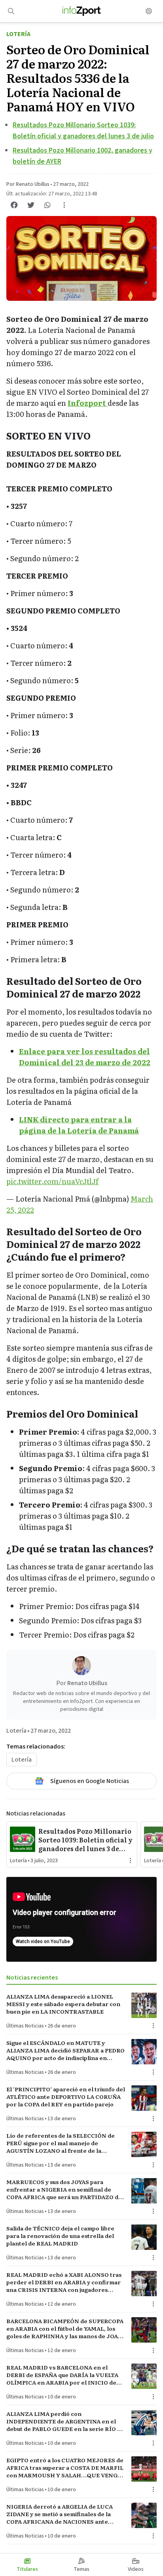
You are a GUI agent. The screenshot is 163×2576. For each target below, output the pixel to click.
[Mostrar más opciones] (64, 205)
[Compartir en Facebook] (14, 205)
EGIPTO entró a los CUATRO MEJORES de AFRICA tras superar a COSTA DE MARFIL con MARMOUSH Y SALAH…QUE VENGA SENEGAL (65, 2468)
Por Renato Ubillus (28, 184)
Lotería (18, 34)
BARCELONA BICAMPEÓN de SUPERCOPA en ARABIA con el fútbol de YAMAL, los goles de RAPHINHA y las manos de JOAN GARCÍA (65, 2329)
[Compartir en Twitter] (31, 205)
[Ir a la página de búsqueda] (11, 11)
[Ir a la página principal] (82, 11)
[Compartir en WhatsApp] (47, 205)
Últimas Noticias (25, 2026)
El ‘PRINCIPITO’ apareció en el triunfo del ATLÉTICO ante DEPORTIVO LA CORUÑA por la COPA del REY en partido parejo (66, 2097)
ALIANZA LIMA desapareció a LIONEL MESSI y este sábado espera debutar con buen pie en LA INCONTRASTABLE (63, 2004)
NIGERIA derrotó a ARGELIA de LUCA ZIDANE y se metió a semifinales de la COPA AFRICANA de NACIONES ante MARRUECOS (60, 2514)
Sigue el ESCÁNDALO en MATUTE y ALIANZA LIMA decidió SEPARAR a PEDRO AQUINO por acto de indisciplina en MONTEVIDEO (65, 2050)
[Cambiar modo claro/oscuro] (149, 11)
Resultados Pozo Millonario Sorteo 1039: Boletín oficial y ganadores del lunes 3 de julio (85, 1840)
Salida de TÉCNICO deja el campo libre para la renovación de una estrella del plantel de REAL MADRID (60, 2236)
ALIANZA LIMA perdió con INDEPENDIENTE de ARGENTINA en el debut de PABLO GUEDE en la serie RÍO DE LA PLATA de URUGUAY (66, 2421)
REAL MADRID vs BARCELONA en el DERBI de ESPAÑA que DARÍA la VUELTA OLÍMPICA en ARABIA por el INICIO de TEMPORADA (62, 2375)
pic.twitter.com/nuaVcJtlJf (52, 1181)
